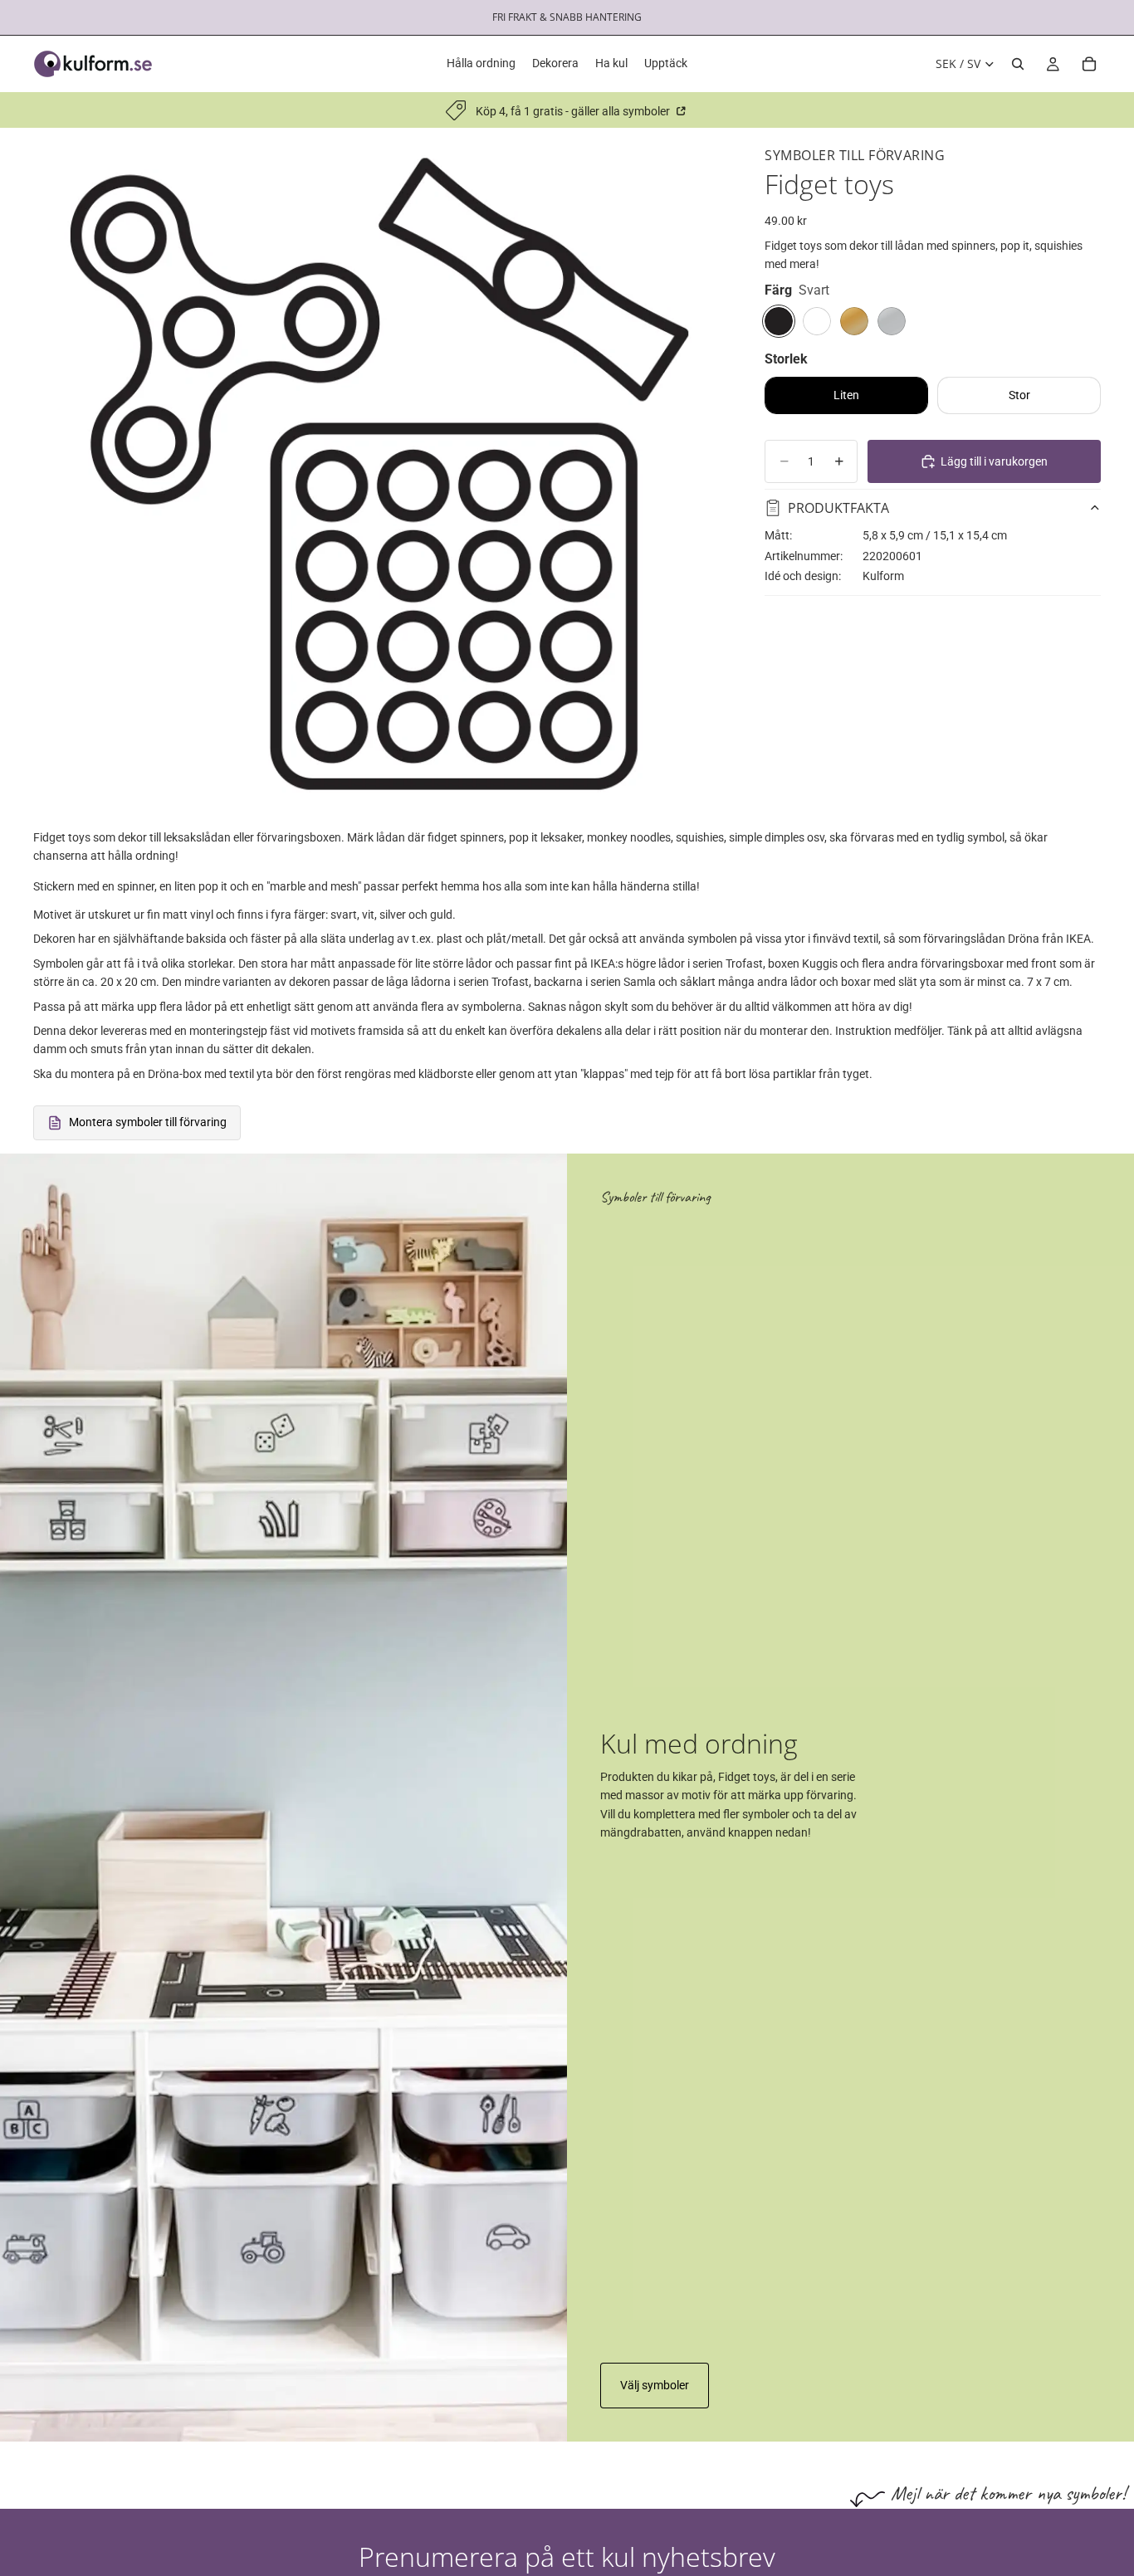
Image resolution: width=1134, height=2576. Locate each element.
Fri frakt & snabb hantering (567, 17)
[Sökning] (1018, 64)
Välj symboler (655, 2385)
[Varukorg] (1089, 64)
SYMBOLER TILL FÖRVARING (855, 155)
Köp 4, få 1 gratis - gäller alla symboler (574, 111)
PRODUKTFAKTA (838, 507)
